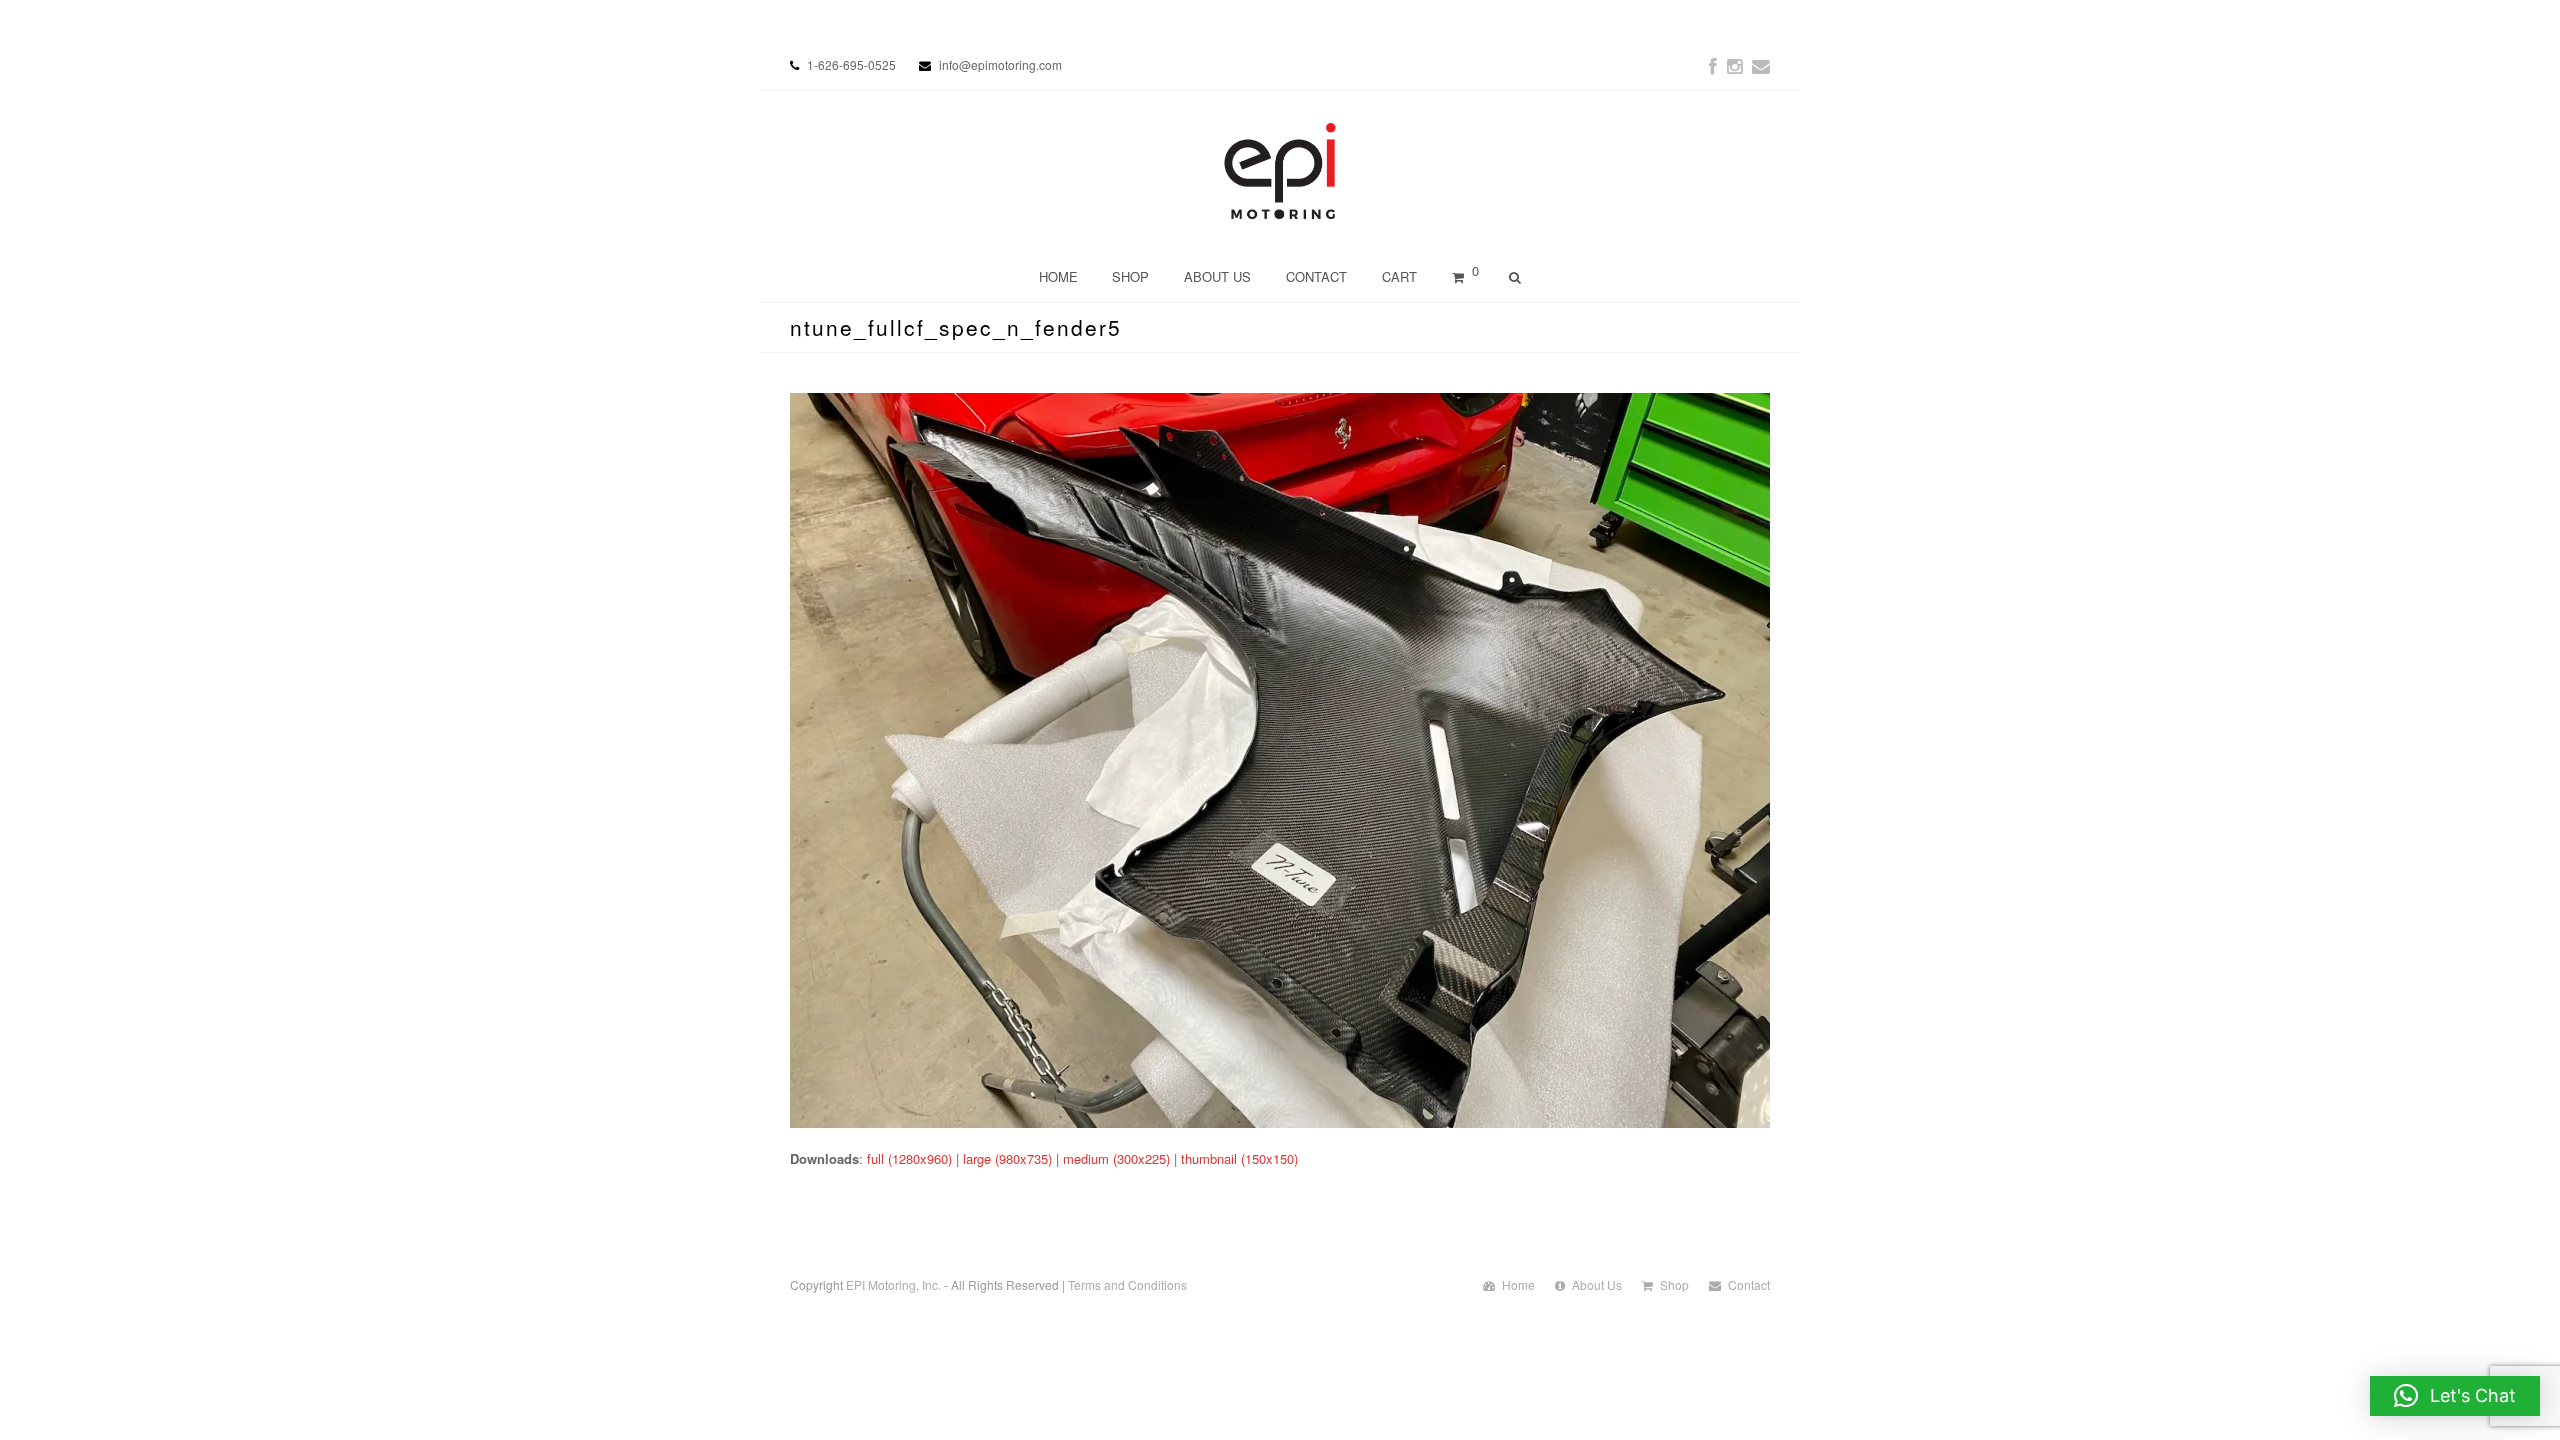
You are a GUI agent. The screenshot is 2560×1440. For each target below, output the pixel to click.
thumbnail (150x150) (1239, 1158)
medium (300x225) (1116, 1158)
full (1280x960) (909, 1158)
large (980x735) (1007, 1158)
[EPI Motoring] (1280, 171)
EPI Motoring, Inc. (893, 1284)
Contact (1749, 1284)
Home (1518, 1284)
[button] (2455, 1396)
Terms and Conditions (1127, 1284)
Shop (1674, 1284)
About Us (1597, 1284)
